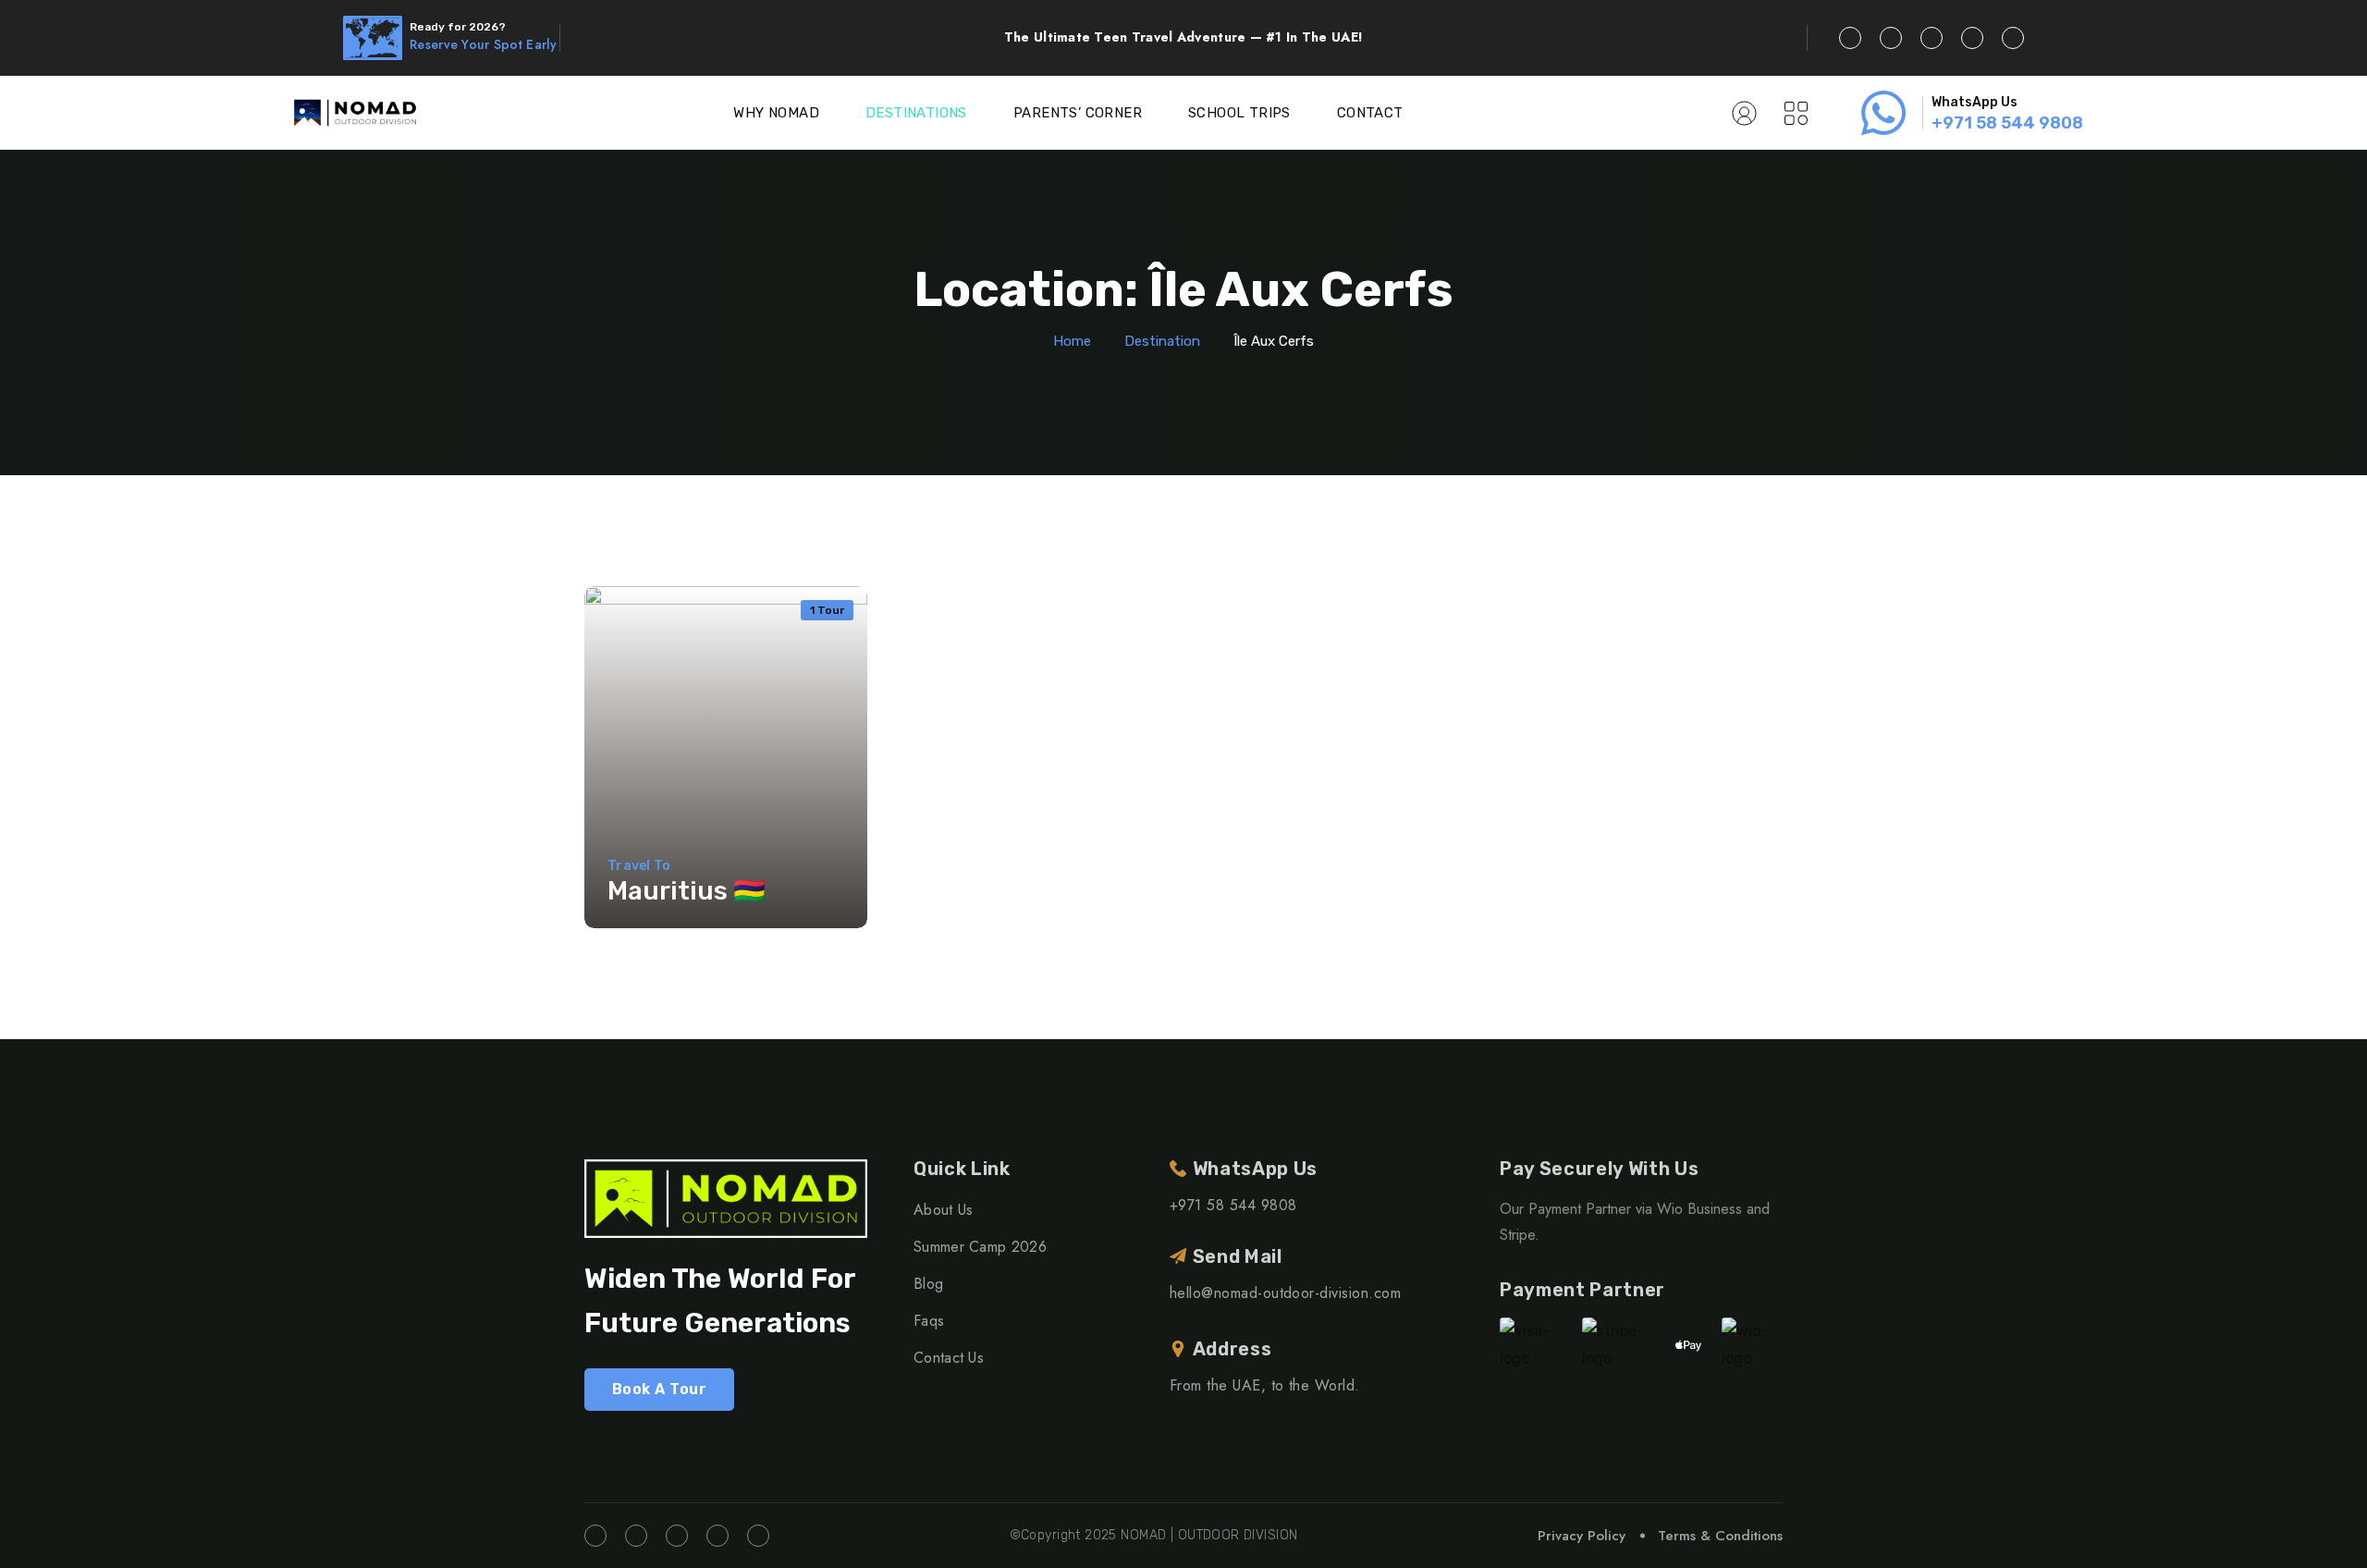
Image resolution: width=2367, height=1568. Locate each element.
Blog (928, 1284)
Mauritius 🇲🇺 (687, 891)
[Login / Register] (1744, 113)
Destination (1162, 341)
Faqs (929, 1321)
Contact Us (949, 1358)
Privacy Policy (1582, 1536)
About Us (944, 1210)
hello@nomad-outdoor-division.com (1285, 1293)
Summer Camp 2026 (980, 1247)
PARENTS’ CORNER (1078, 113)
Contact (1370, 113)
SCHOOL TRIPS (1239, 113)
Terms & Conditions (1720, 1536)
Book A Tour (659, 1389)
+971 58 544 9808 (2007, 123)
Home (1072, 341)
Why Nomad (776, 113)
